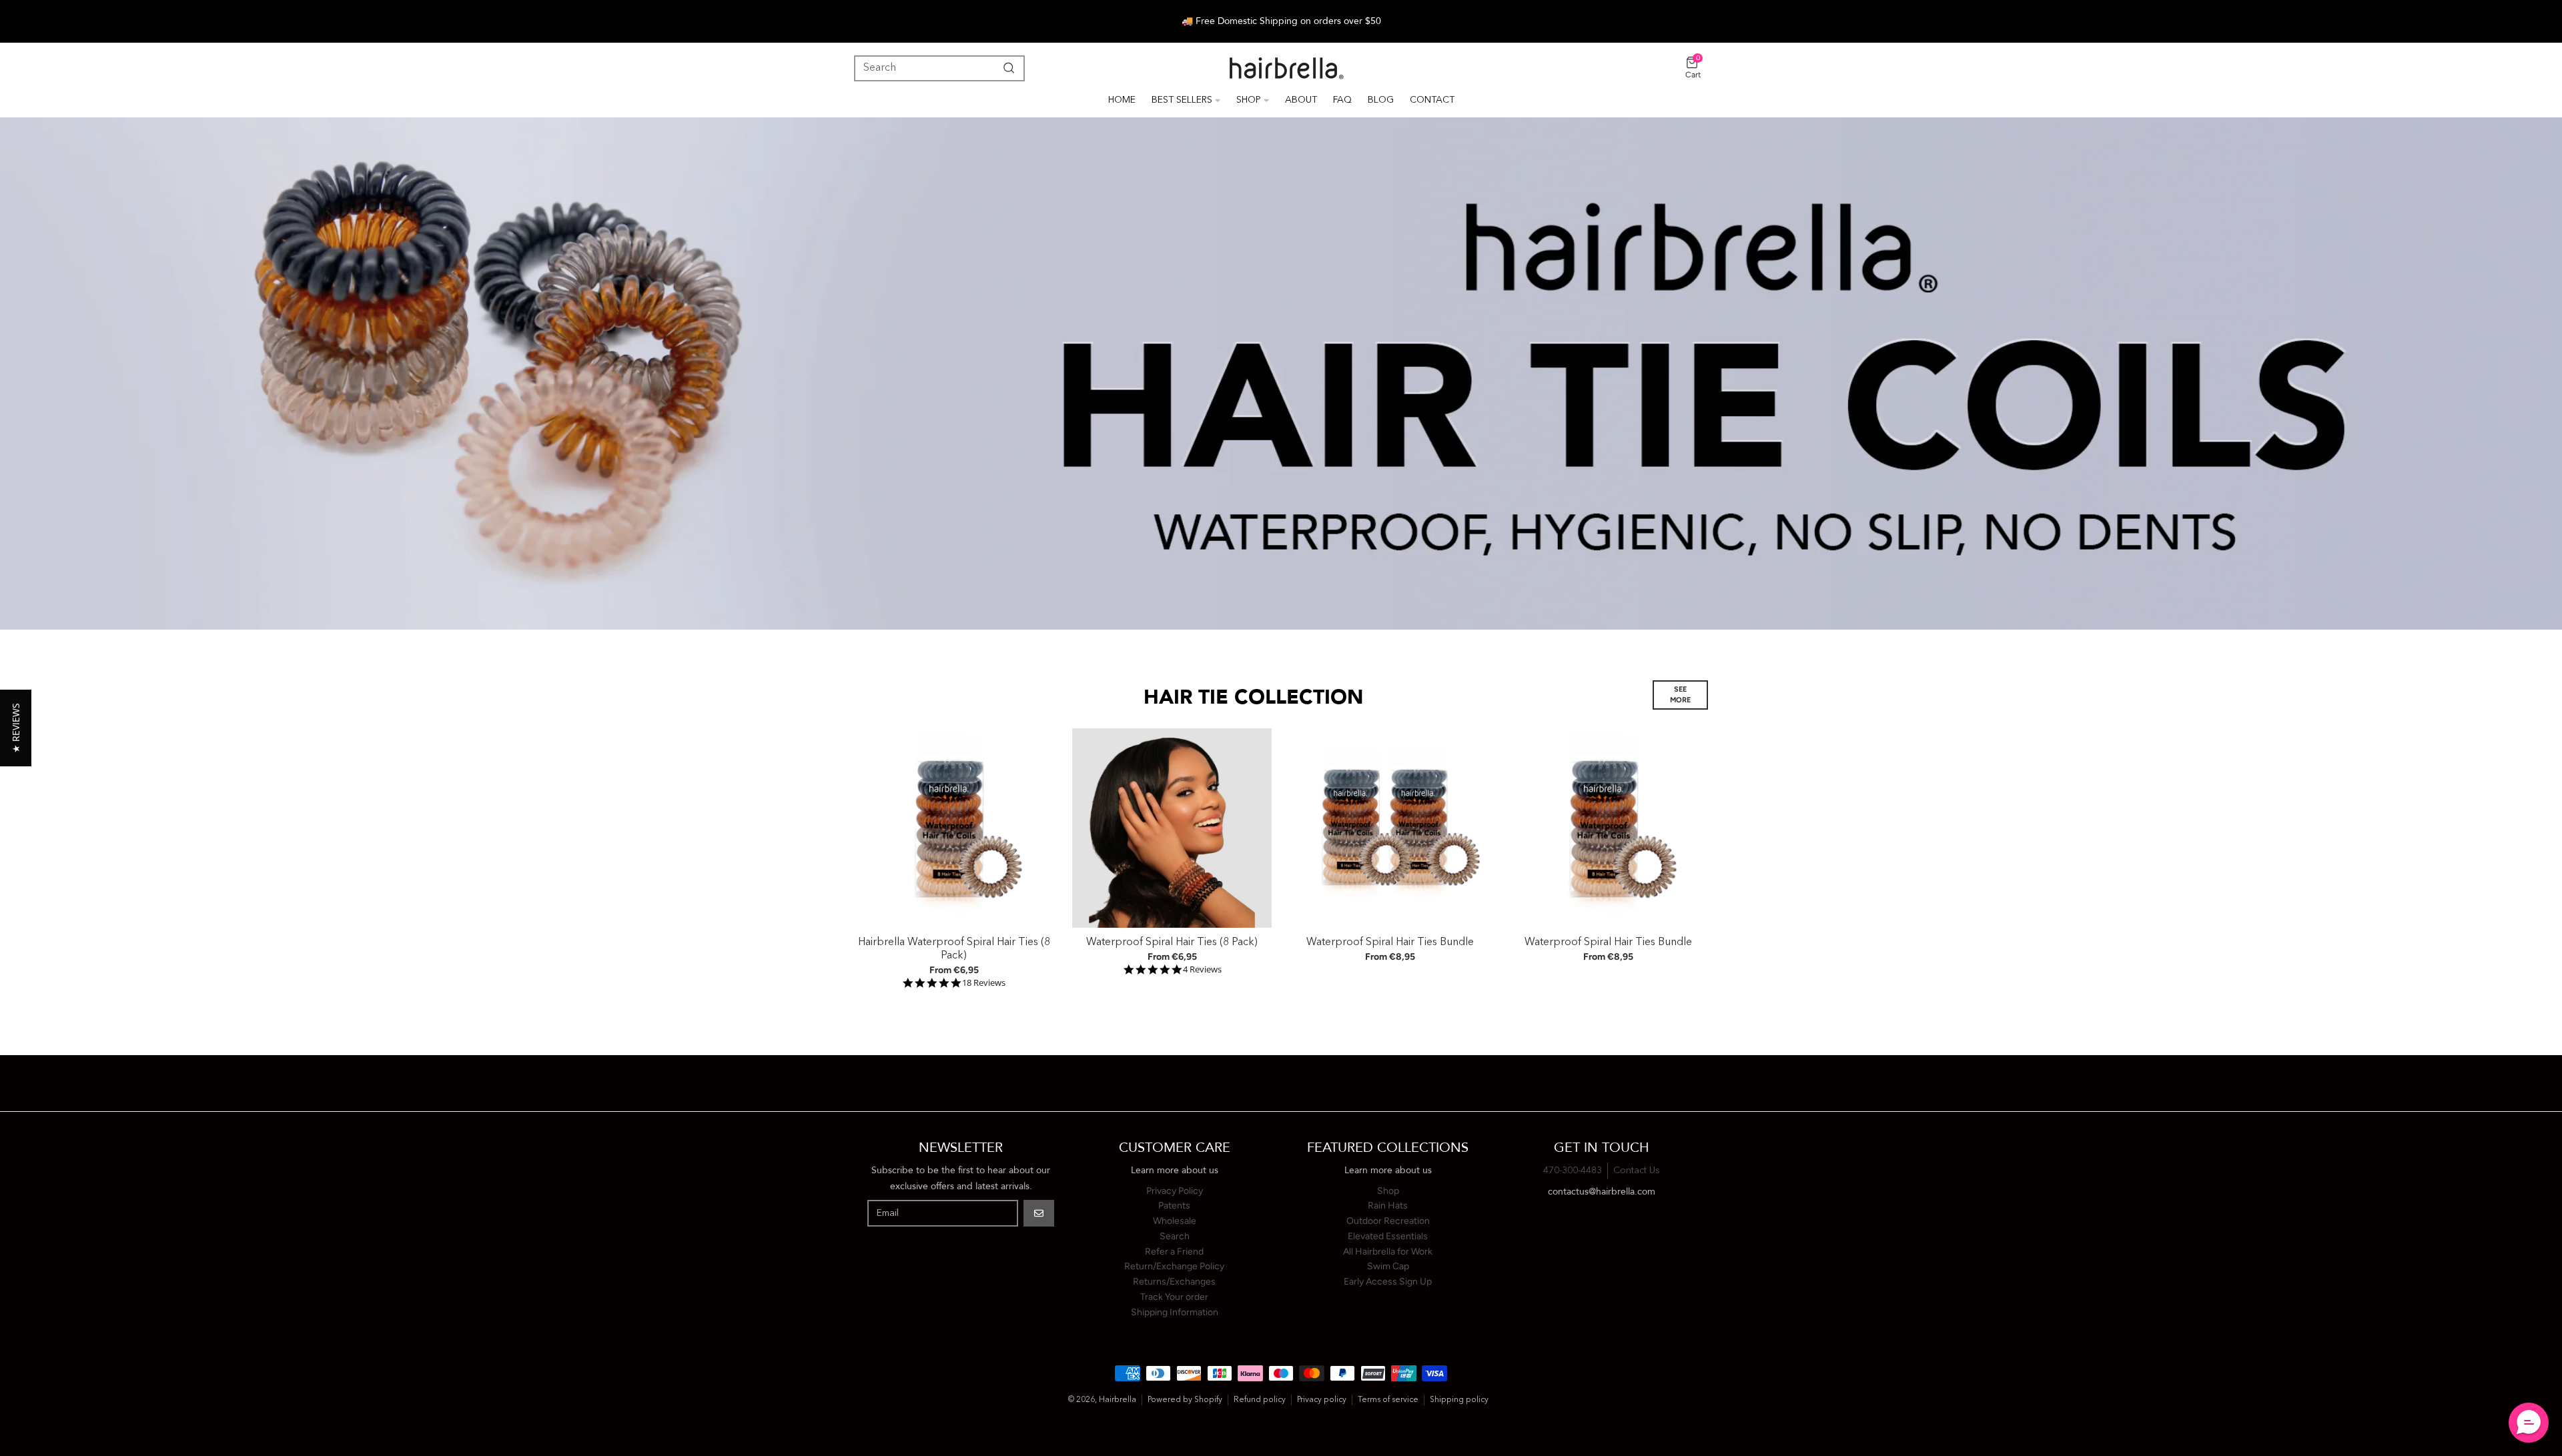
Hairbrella (1118, 1400)
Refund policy (1260, 1400)
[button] (16, 728)
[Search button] (1006, 68)
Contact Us (1637, 1171)
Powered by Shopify (1185, 1400)
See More (1680, 695)
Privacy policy (1322, 1400)
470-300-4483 (1573, 1171)
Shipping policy (1459, 1400)
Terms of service (1388, 1400)
